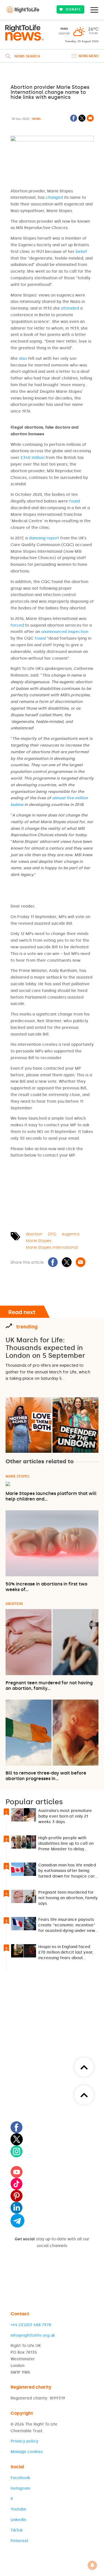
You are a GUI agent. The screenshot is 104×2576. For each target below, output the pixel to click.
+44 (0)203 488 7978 (31, 2325)
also (23, 359)
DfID (52, 1234)
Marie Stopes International (52, 1247)
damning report (44, 538)
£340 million (32, 458)
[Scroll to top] (84, 2095)
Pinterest (19, 2541)
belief (81, 252)
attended (70, 308)
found (75, 501)
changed (54, 198)
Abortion (34, 1234)
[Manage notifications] (92, 2565)
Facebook (20, 2478)
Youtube (18, 2509)
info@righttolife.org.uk (33, 2335)
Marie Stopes (39, 1241)
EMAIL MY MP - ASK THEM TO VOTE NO (51, 1179)
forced (17, 625)
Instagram (20, 2488)
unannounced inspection (65, 632)
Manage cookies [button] (27, 2452)
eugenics (71, 1234)
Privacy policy (24, 2441)
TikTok (17, 2530)
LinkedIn (18, 2520)
